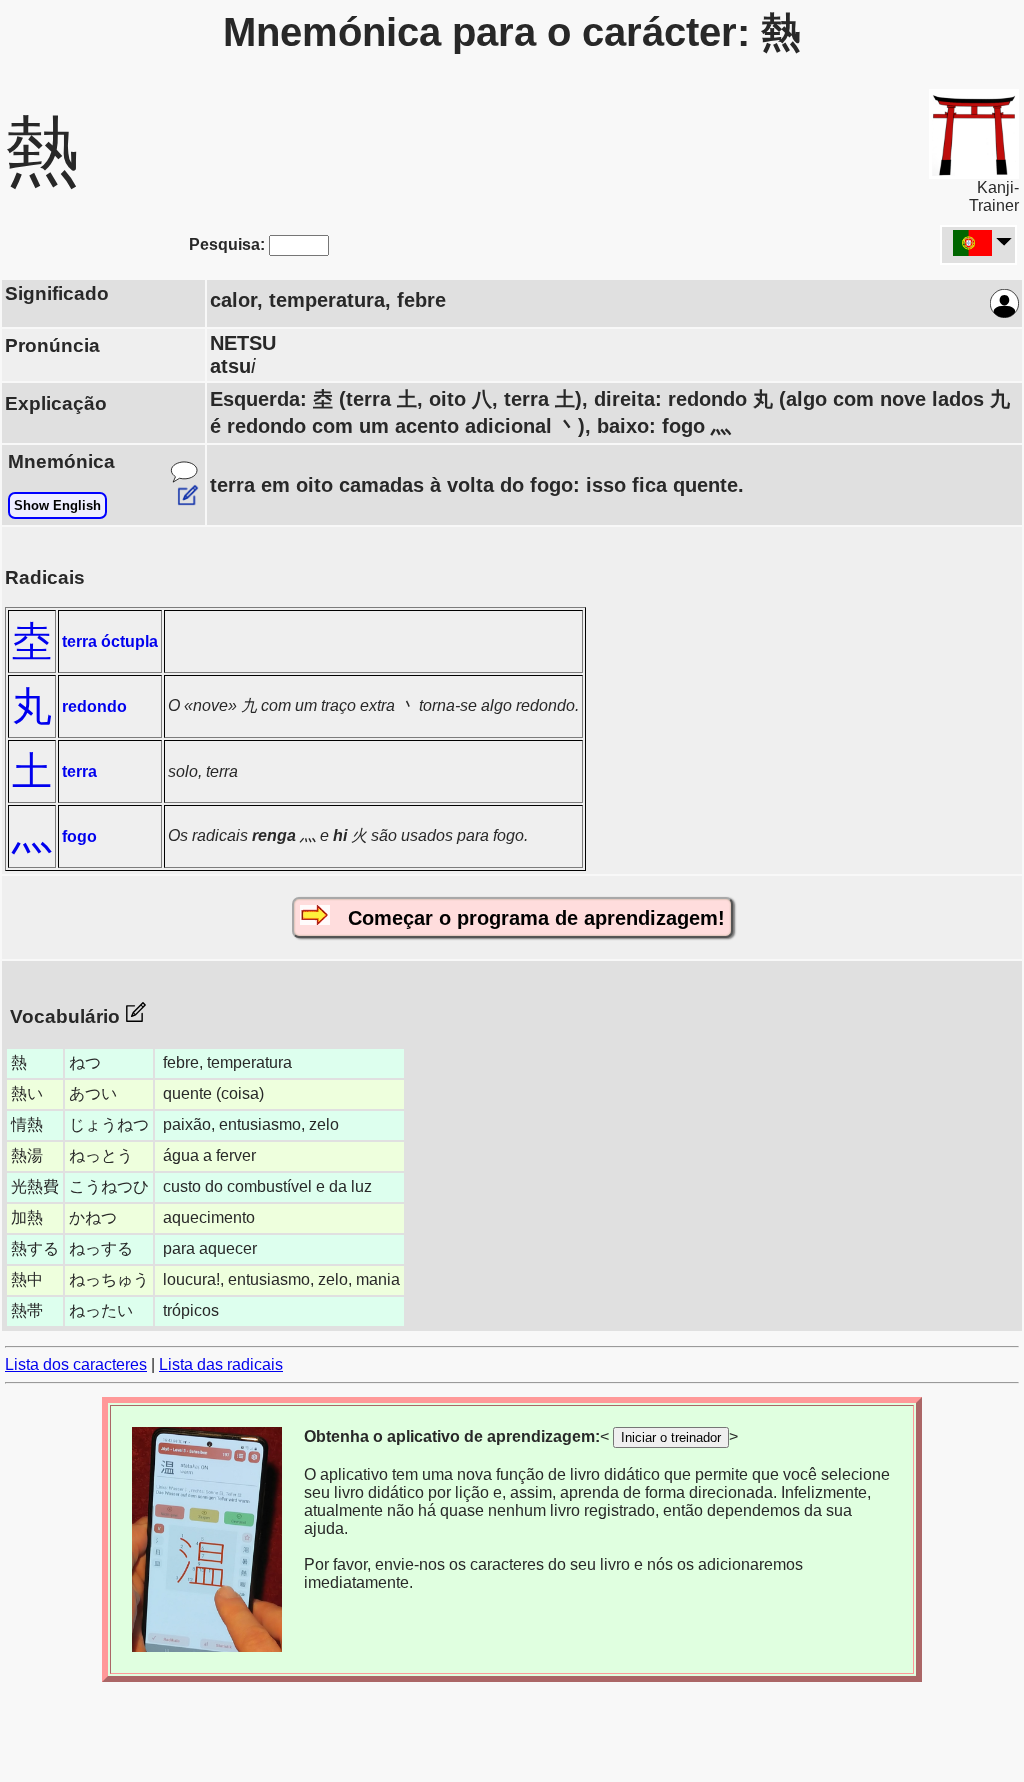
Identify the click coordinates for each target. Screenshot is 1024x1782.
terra (79, 771)
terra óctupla (110, 641)
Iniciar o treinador (671, 1437)
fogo (79, 836)
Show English (57, 505)
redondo (94, 706)
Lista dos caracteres (76, 1364)
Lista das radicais (221, 1364)
